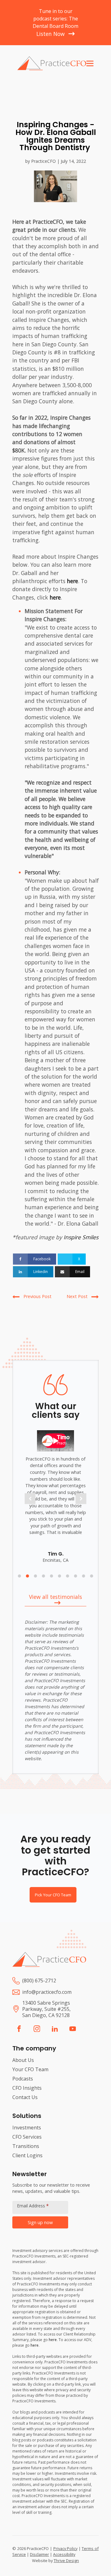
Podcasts (23, 2079)
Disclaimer (39, 2554)
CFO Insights (27, 2088)
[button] (30, 1499)
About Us (23, 2060)
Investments (27, 2128)
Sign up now (40, 2222)
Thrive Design (66, 2561)
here (72, 581)
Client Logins (27, 2155)
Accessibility (64, 2554)
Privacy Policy (66, 2548)
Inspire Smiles (81, 1237)
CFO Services (27, 2137)
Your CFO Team (30, 2069)
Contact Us (25, 2097)
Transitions (26, 2146)
